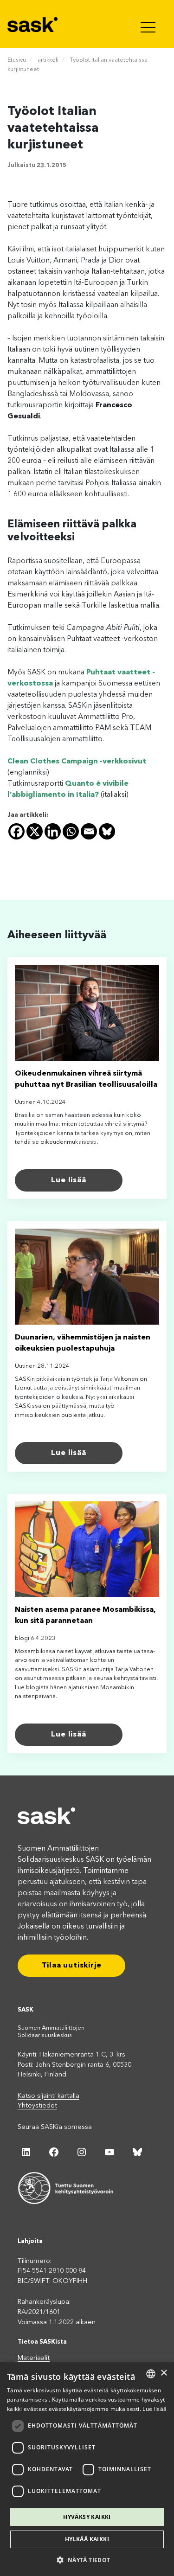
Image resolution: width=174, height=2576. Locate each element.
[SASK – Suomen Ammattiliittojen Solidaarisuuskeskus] (33, 24)
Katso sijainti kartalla (48, 2096)
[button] (87, 2560)
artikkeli (48, 60)
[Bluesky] (107, 831)
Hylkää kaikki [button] (87, 2539)
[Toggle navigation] (149, 24)
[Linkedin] (53, 831)
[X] (35, 831)
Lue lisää (68, 1180)
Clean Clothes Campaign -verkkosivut (77, 762)
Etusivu (17, 60)
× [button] (164, 2373)
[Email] (89, 831)
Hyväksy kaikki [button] (87, 2517)
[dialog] (87, 2469)
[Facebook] (16, 831)
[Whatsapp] (71, 831)
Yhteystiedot (37, 2106)
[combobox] (151, 2374)
